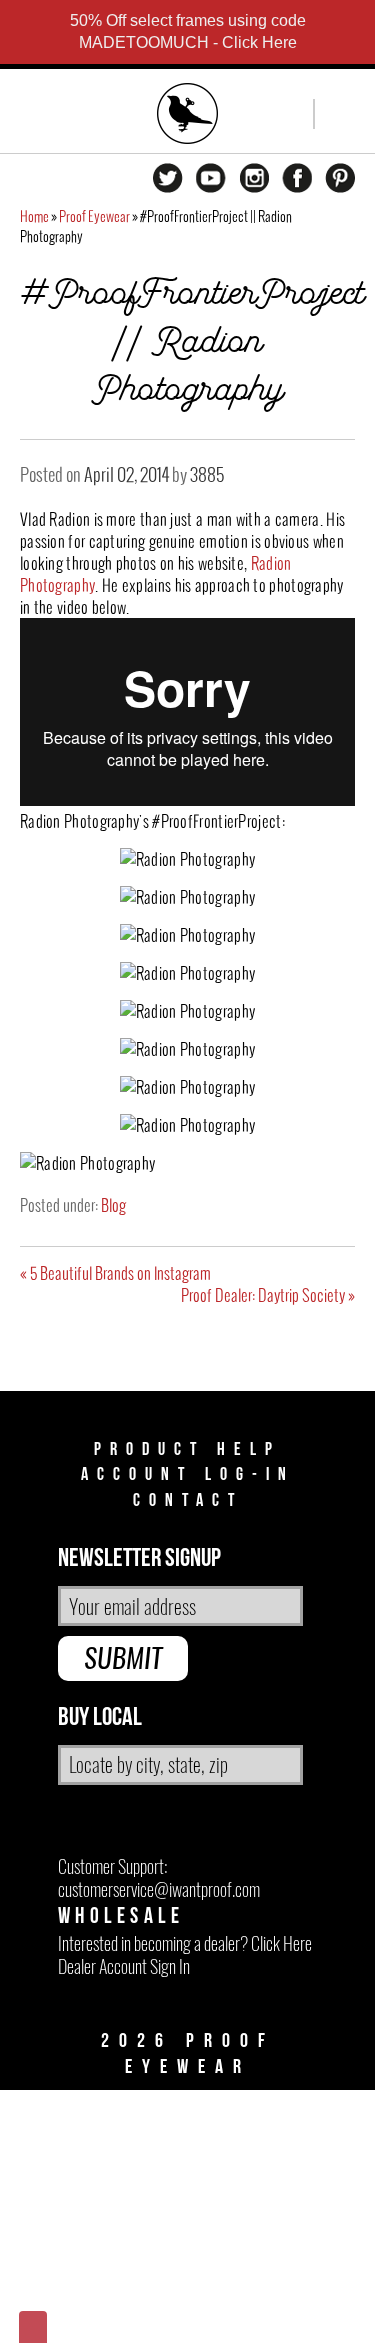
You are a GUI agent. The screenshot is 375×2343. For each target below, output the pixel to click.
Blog (113, 1205)
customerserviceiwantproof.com (159, 1889)
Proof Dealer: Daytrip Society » (268, 1295)
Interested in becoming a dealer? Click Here (185, 1943)
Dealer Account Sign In (124, 1966)
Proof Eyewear (94, 216)
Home (34, 216)
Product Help (187, 1449)
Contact (188, 1500)
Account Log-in (188, 1474)
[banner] (188, 116)
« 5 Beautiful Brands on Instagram (115, 1273)
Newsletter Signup (139, 1558)
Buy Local (100, 1717)
